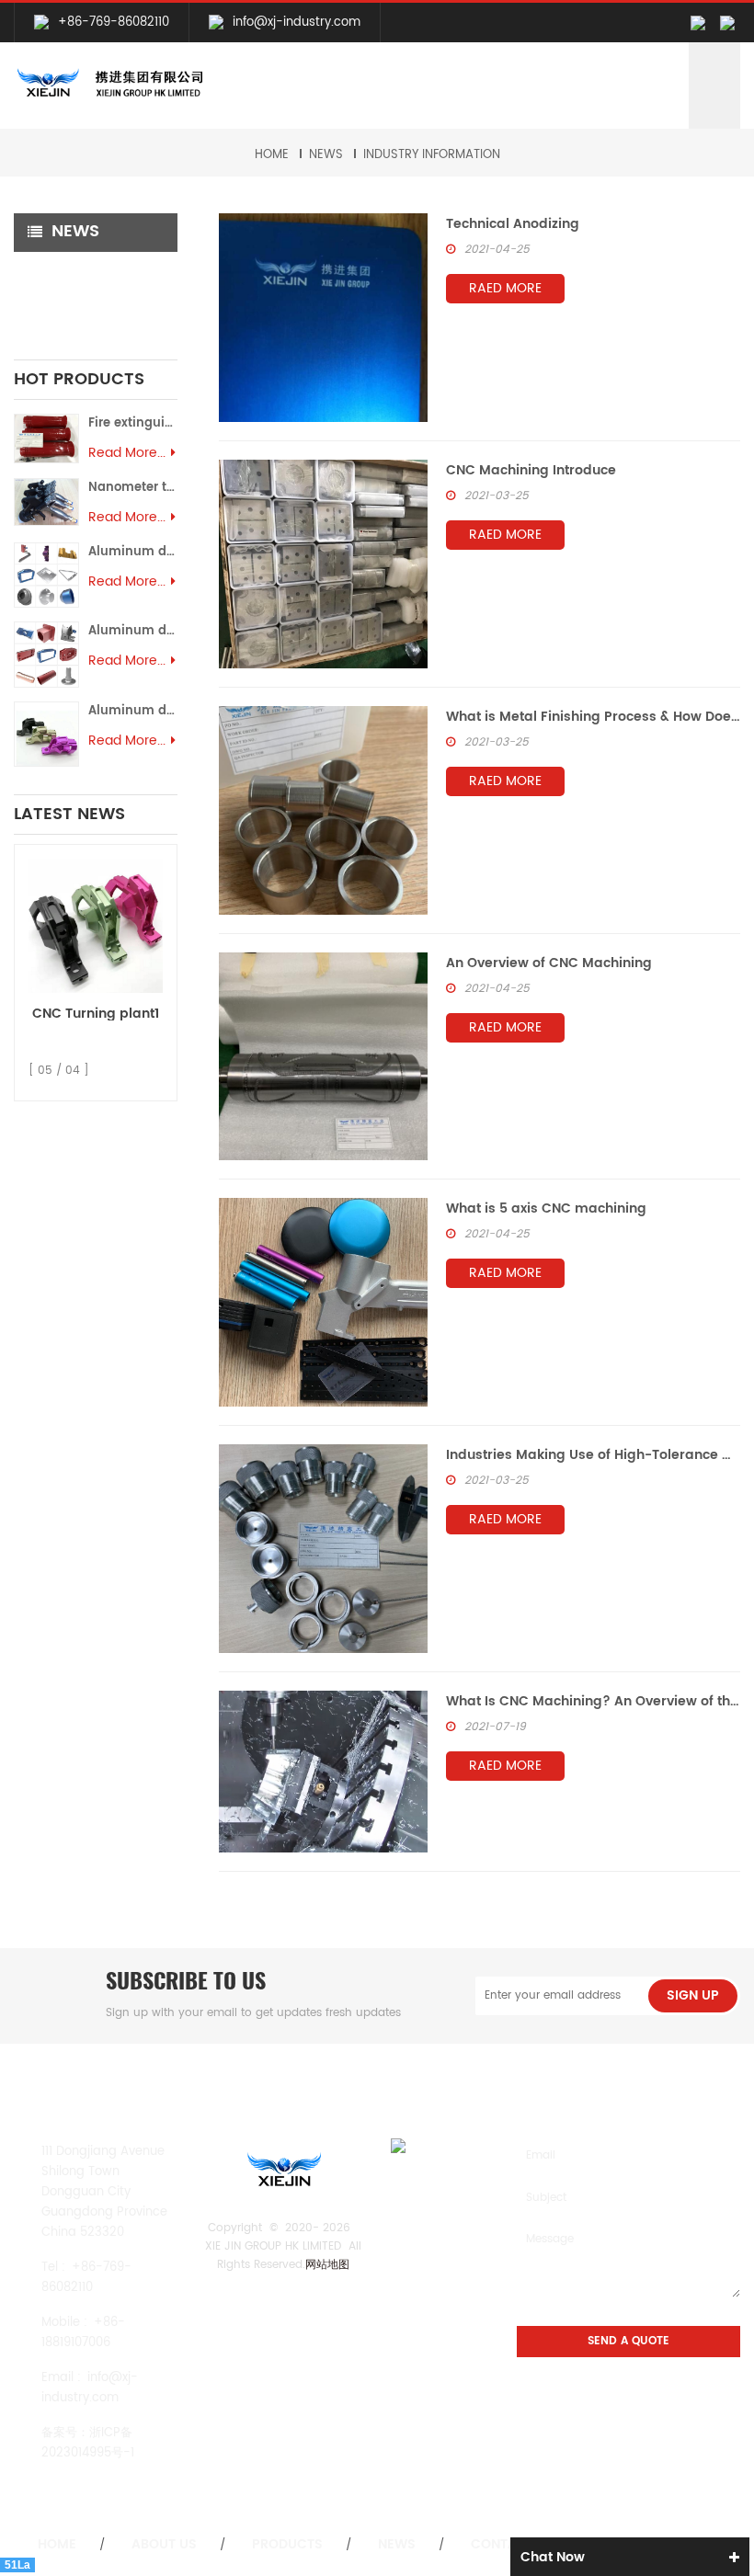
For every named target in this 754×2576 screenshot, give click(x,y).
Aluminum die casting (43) (133, 711)
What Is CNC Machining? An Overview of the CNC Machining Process (593, 1701)
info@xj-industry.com (297, 23)
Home (272, 155)
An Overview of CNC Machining (549, 963)
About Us (164, 2545)
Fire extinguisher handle (133, 423)
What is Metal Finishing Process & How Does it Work (593, 717)
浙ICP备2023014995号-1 (88, 2443)
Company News (78, 272)
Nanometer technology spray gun (133, 488)
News (326, 155)
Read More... (127, 453)
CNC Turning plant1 (96, 1014)
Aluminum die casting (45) (133, 552)
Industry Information (432, 155)
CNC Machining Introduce (531, 470)
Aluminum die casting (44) (133, 631)
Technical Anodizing (513, 224)
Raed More (505, 288)
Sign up (693, 1995)
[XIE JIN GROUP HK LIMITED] (109, 84)
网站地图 (327, 2265)
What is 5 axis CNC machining (546, 1208)
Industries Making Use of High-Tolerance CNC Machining (593, 1455)
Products (287, 2545)
